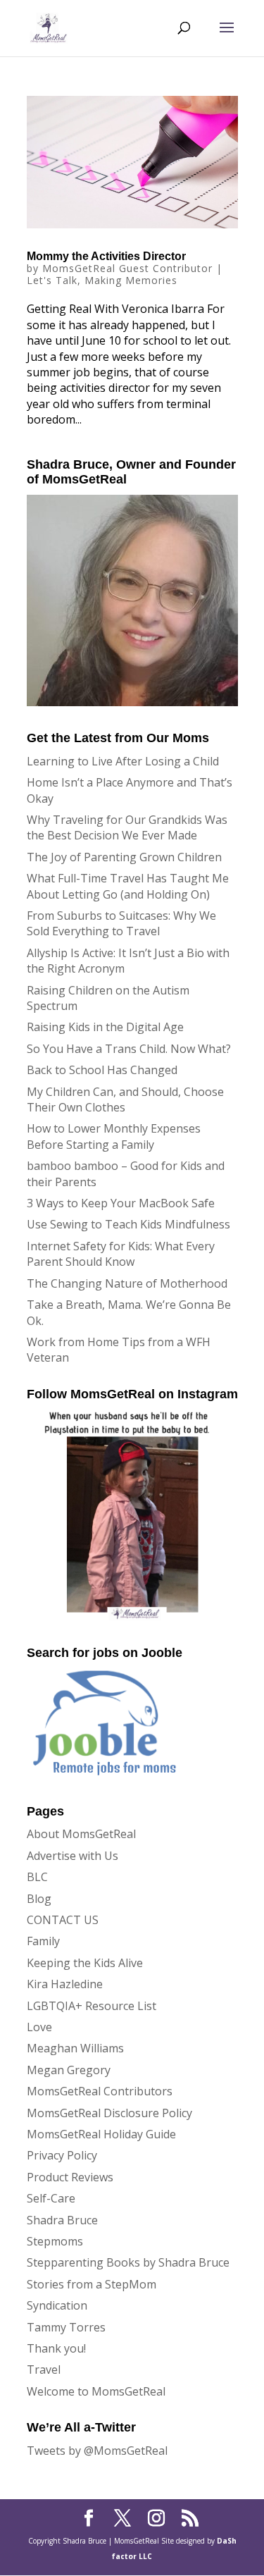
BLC (37, 1877)
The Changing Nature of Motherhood (127, 1283)
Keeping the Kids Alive (85, 1963)
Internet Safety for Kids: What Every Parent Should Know (121, 1254)
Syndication (57, 2305)
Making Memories (131, 280)
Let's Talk (52, 280)
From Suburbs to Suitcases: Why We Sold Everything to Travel (121, 923)
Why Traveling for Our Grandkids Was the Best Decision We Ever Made (127, 827)
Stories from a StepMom (92, 2284)
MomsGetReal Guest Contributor (127, 268)
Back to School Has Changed (102, 1070)
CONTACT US (63, 1920)
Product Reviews (70, 2177)
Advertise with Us (73, 1856)
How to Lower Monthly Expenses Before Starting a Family (114, 1136)
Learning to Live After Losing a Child (123, 761)
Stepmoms (55, 2241)
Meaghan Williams (75, 2048)
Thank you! (56, 2348)
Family (43, 1941)
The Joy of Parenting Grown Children (124, 857)
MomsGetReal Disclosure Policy (109, 2113)
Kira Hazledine (65, 1984)
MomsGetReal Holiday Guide (101, 2134)
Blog (39, 1899)
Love (39, 2027)
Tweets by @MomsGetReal (97, 2451)
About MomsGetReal (81, 1834)
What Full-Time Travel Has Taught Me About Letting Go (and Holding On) (128, 886)
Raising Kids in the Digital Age (105, 1027)
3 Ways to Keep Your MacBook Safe (121, 1203)
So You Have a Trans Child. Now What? (129, 1049)
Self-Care (51, 2198)
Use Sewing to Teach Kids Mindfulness (128, 1224)
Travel (44, 2369)
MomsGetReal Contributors (100, 2091)
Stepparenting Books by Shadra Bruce (128, 2262)
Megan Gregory (69, 2070)
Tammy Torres (66, 2327)
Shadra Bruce (62, 2220)
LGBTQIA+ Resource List (92, 2006)
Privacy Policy (62, 2155)
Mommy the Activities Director (106, 256)
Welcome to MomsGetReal (96, 2391)
